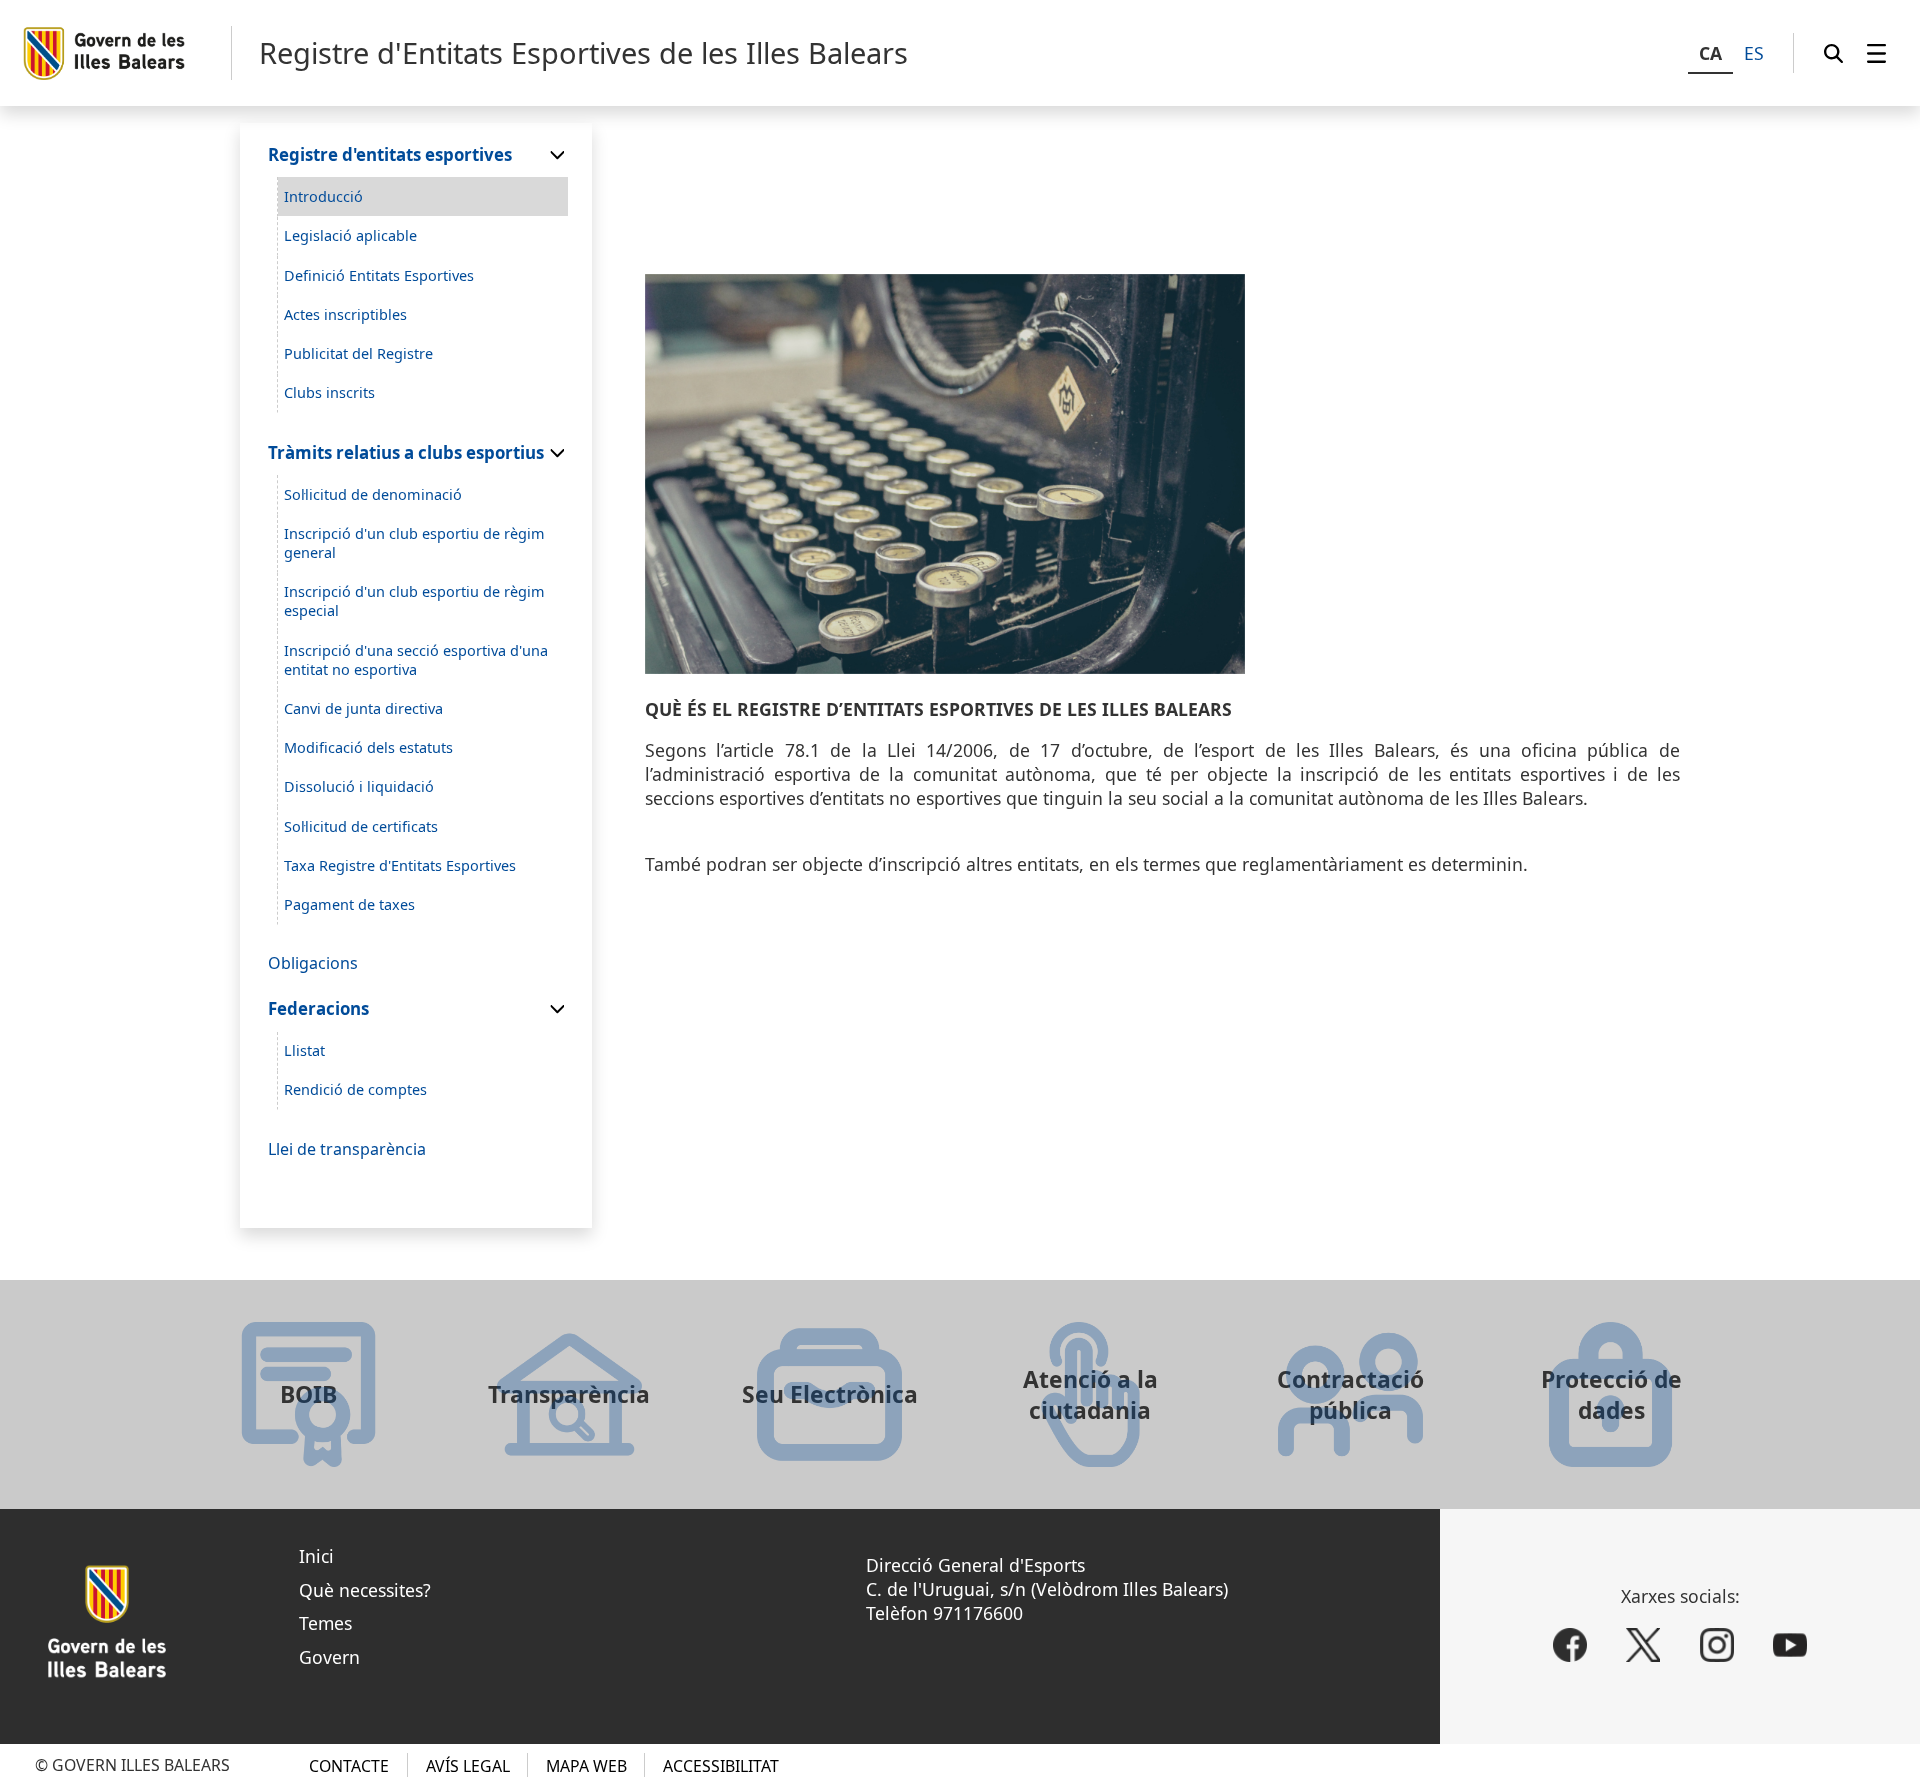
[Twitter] (1643, 1645)
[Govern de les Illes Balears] (126, 53)
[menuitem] (1876, 53)
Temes (325, 1623)
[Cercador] (1833, 53)
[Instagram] (1717, 1645)
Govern (329, 1657)
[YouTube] (1790, 1645)
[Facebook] (1570, 1645)
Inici (316, 1556)
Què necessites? (365, 1590)
